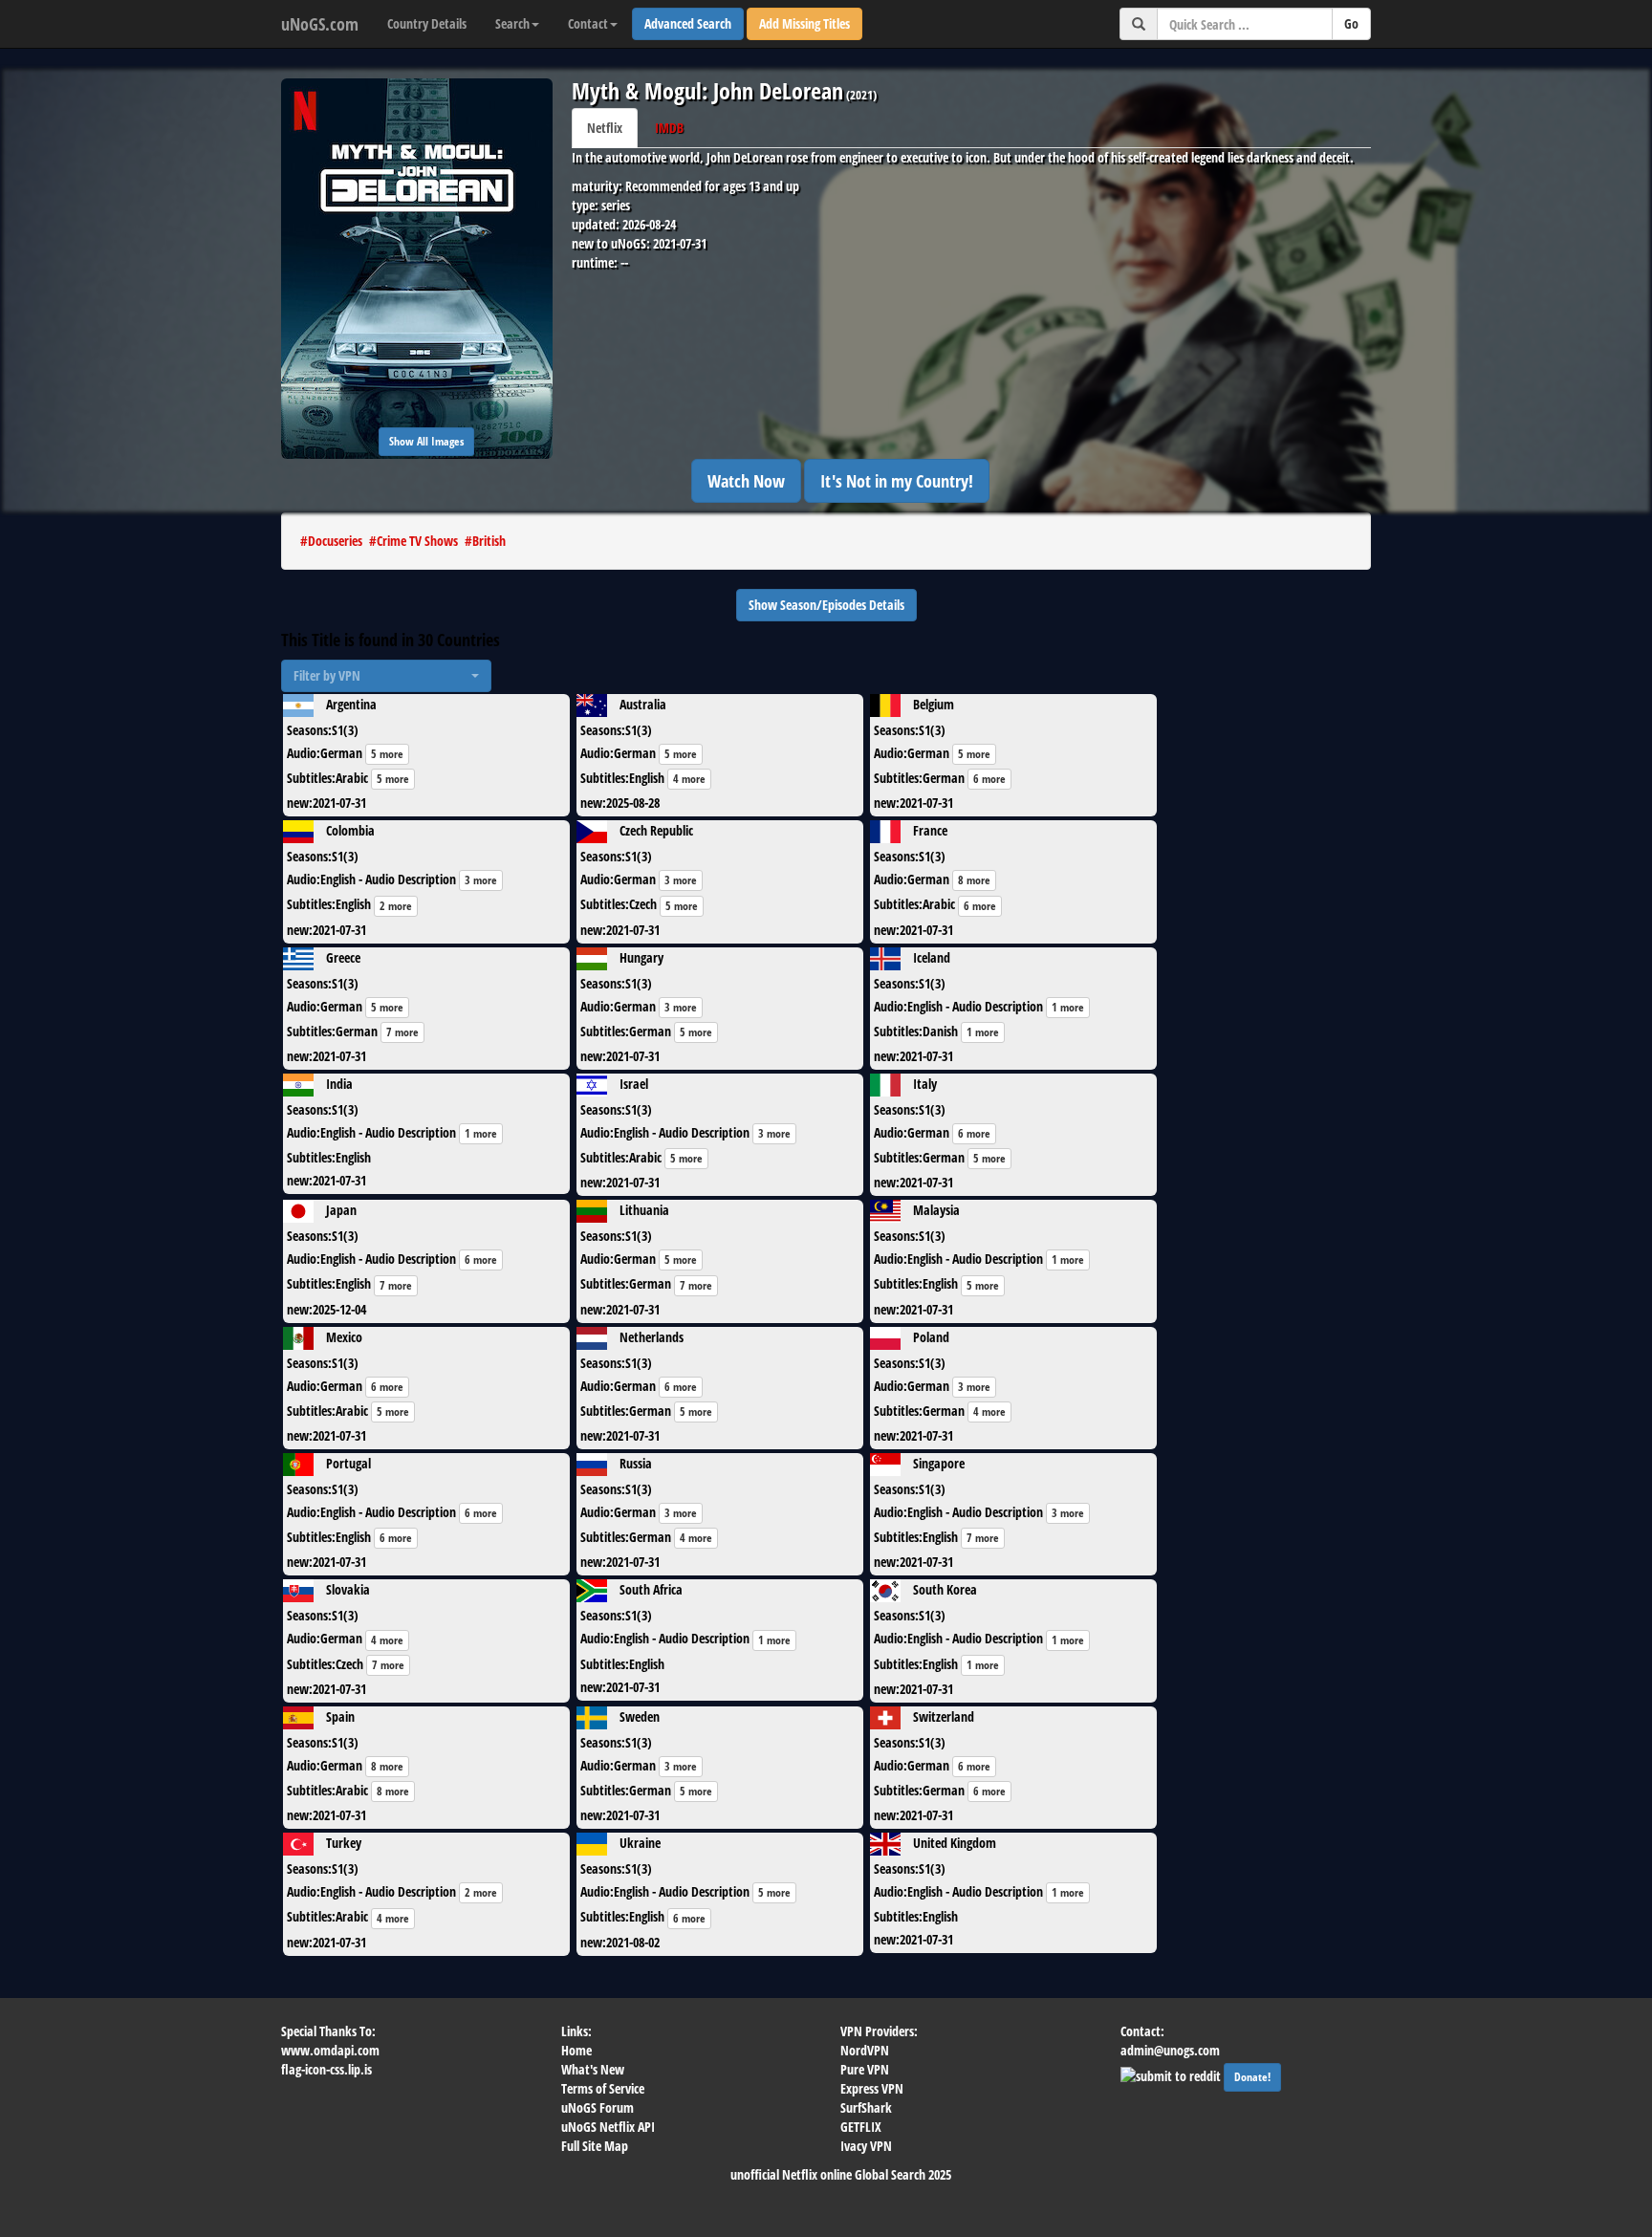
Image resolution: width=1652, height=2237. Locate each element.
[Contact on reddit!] (1172, 2074)
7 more (402, 1032)
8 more (974, 880)
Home (576, 2050)
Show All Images (426, 441)
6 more (989, 779)
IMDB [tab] (669, 128)
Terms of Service (603, 2088)
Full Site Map (595, 2146)
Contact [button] (588, 23)
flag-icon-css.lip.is (326, 2069)
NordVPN (865, 2050)
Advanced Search (688, 23)
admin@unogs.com (1170, 2050)
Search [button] (512, 23)
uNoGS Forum (598, 2107)
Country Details (427, 23)
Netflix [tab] (605, 128)
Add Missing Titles (804, 23)
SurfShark (866, 2107)
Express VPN (872, 2088)
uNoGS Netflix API (608, 2127)
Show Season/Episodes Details (826, 605)
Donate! (1252, 2077)
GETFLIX (861, 2127)
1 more (1068, 1007)
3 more (481, 880)
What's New (593, 2069)
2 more (396, 906)
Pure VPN (865, 2069)
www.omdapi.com (330, 2050)
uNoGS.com (320, 24)
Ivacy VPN (866, 2146)
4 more (689, 779)
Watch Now (746, 481)
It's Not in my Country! (897, 481)
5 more (387, 754)
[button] (386, 676)
